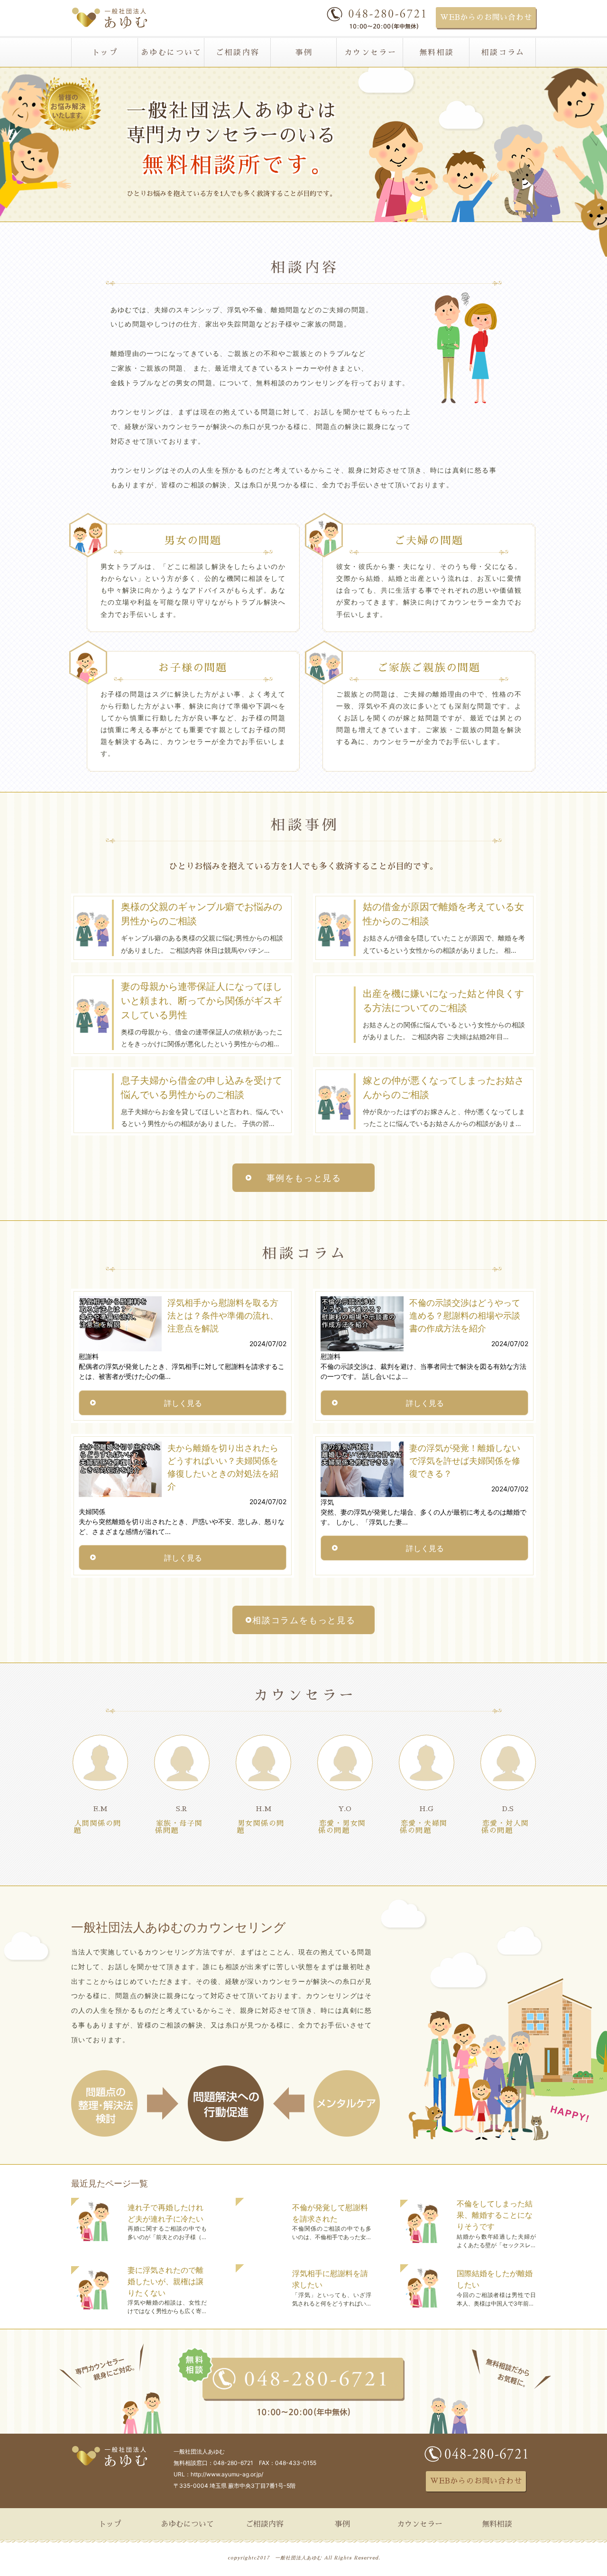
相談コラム (503, 53)
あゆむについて (171, 53)
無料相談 (437, 53)
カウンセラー (370, 53)
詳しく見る (183, 1403)
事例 (304, 53)
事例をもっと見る (304, 1178)
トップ (105, 53)
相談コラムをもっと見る (304, 1620)
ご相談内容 (238, 53)
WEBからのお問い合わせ (486, 18)
